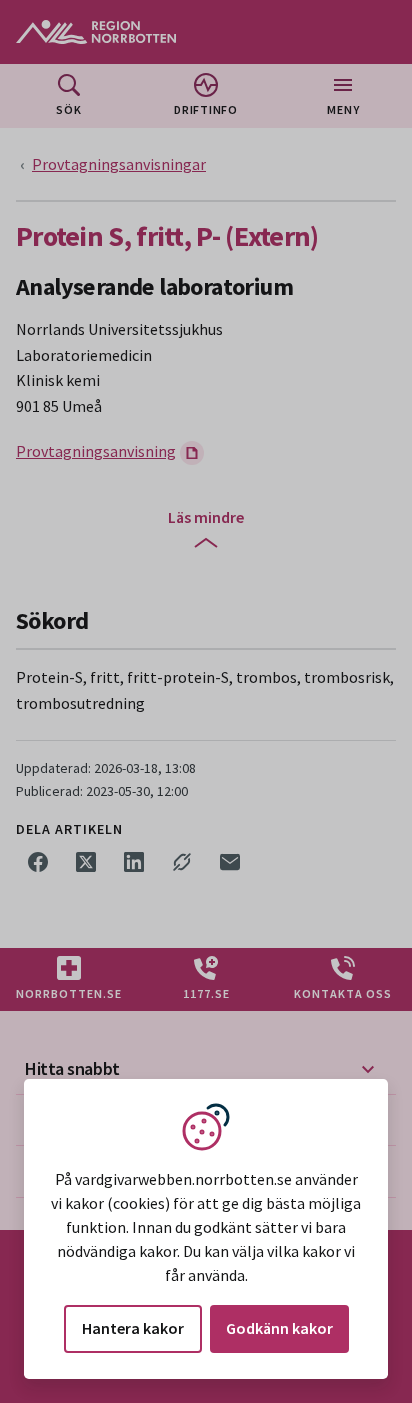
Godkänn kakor (279, 1328)
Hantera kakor (133, 1328)
